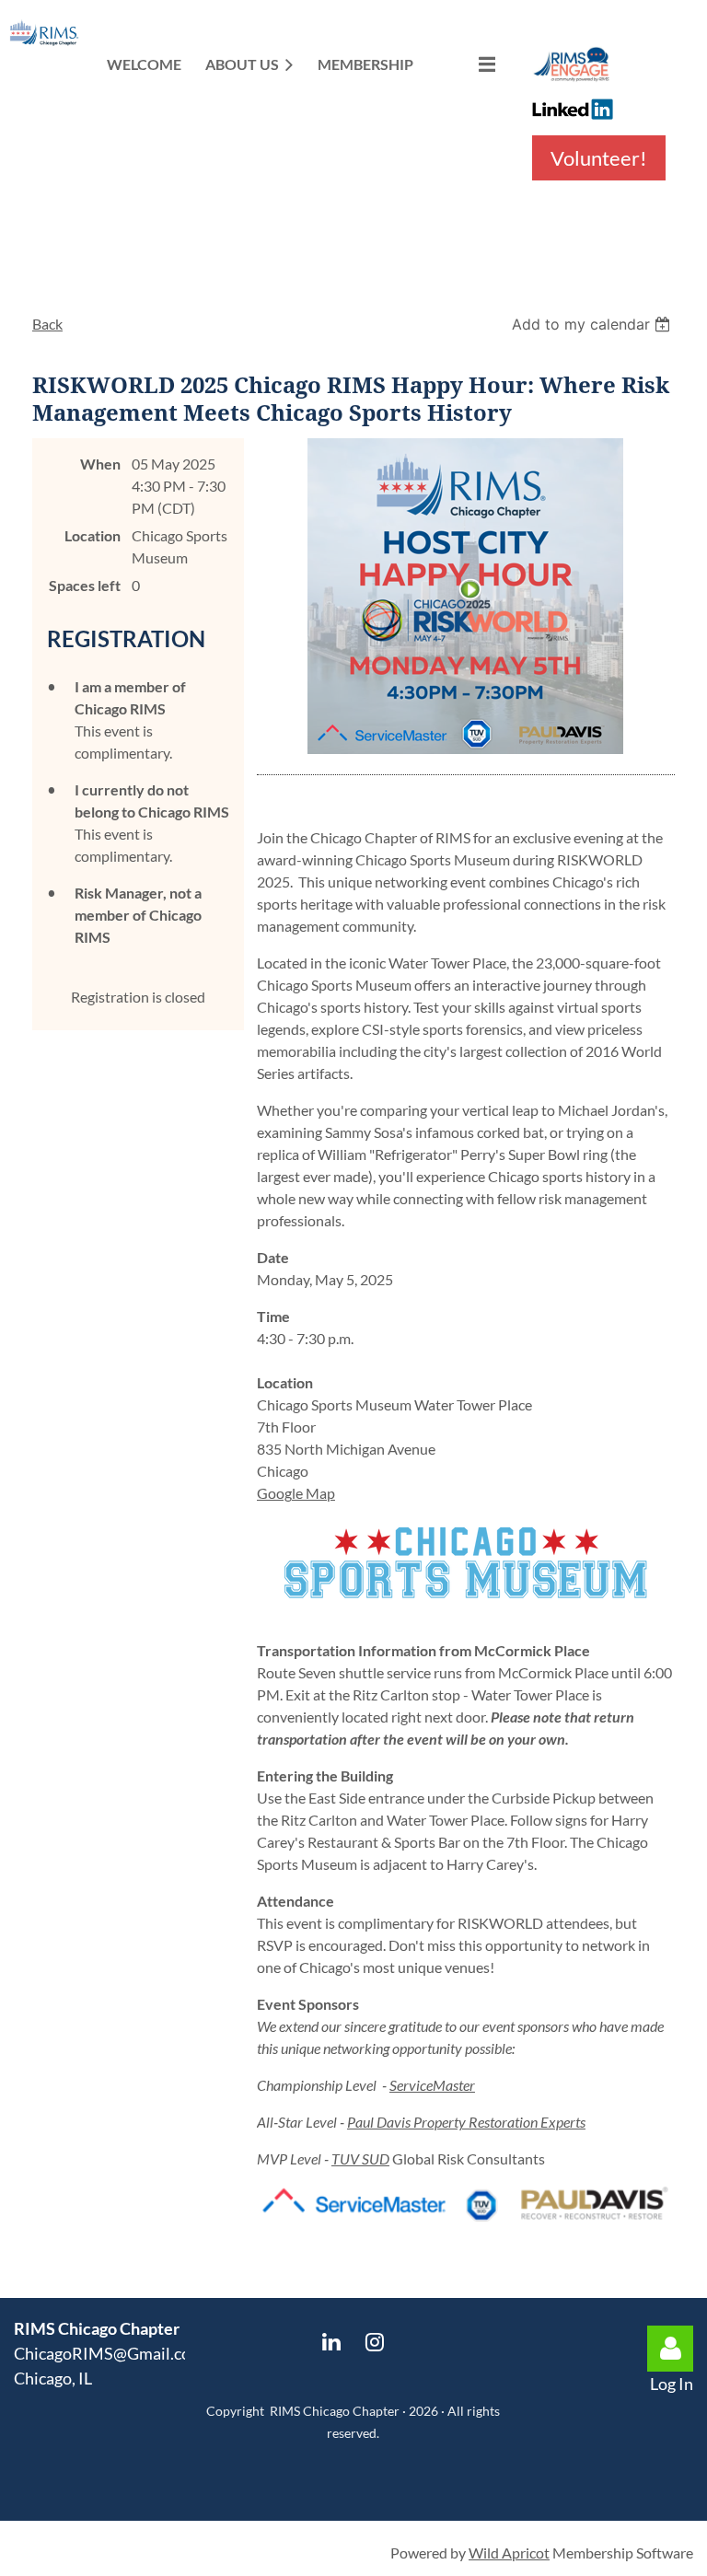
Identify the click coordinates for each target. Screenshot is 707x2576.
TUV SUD (360, 2158)
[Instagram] (375, 2342)
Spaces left (85, 585)
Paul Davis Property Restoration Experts (466, 2122)
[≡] (468, 64)
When (100, 464)
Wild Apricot (509, 2553)
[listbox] (593, 324)
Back (47, 324)
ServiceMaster (432, 2085)
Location (93, 535)
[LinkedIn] (332, 2342)
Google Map (296, 1493)
